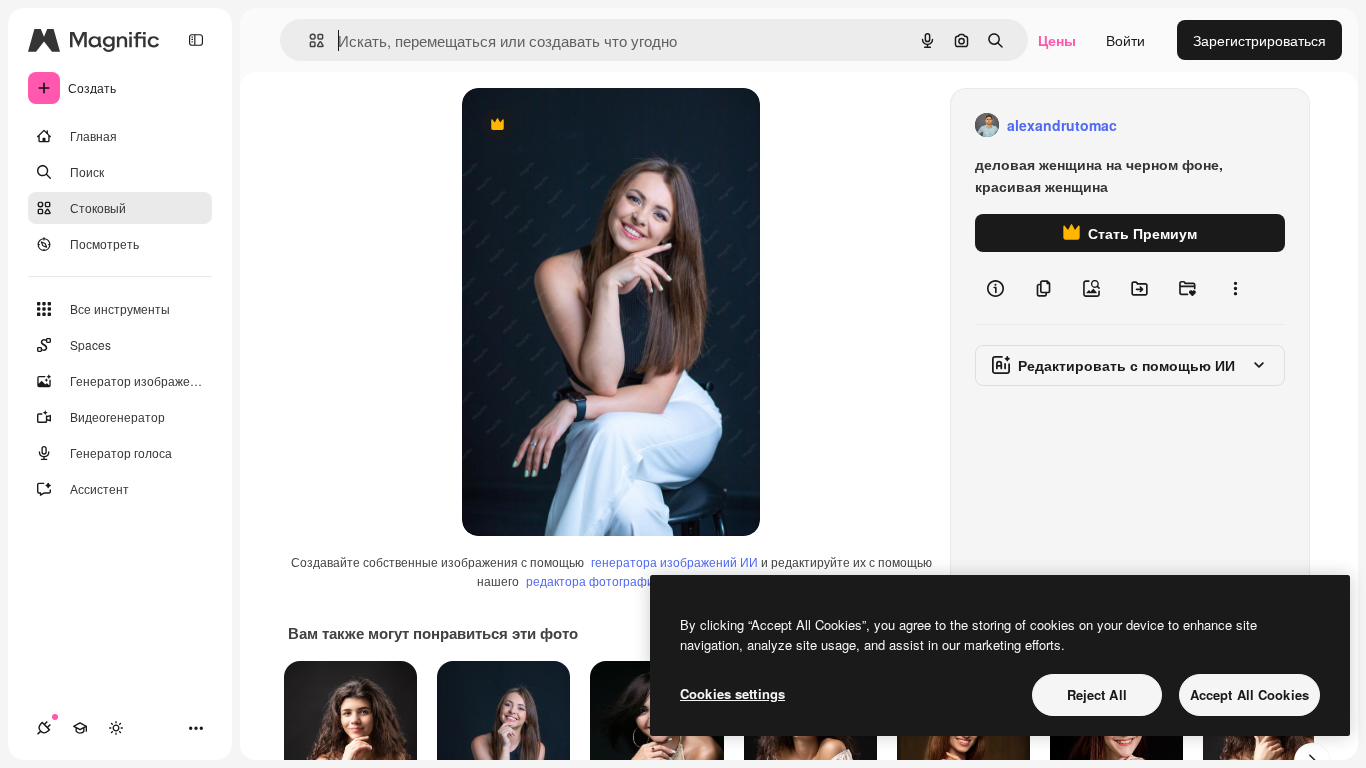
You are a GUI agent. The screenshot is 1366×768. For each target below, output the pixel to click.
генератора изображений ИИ (674, 561)
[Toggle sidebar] (196, 40)
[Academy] (80, 728)
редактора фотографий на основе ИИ (634, 580)
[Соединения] (44, 728)
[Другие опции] (1235, 288)
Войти (1125, 40)
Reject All (1097, 694)
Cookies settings (732, 693)
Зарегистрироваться (1259, 40)
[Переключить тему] (116, 728)
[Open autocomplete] (308, 40)
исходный (596, 125)
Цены (1057, 40)
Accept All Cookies (1249, 694)
